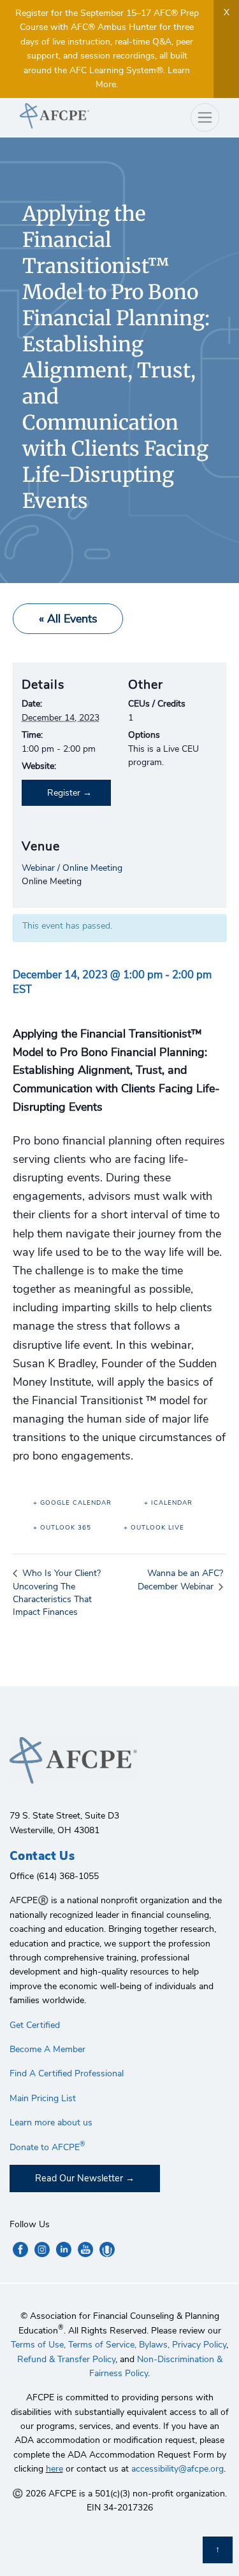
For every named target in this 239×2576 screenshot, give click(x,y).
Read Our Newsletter (79, 2178)
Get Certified (35, 2025)
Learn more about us (51, 2122)
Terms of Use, (38, 2345)
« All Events (68, 619)
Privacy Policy (199, 2345)
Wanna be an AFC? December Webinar (180, 1580)
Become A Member (47, 2049)
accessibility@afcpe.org (177, 2469)
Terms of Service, (102, 2345)
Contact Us (42, 1856)
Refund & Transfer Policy (66, 2359)
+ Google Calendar (72, 1503)
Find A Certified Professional (67, 2073)
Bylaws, (154, 2345)
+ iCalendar (168, 1503)
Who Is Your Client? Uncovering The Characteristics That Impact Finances (57, 1592)
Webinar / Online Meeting (72, 868)
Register (64, 793)
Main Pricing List (43, 2098)
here (54, 2469)
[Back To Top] (218, 2550)
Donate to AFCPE (47, 2147)
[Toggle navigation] (205, 117)
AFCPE (65, 116)
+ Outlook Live (154, 1528)
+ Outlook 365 (62, 1528)
